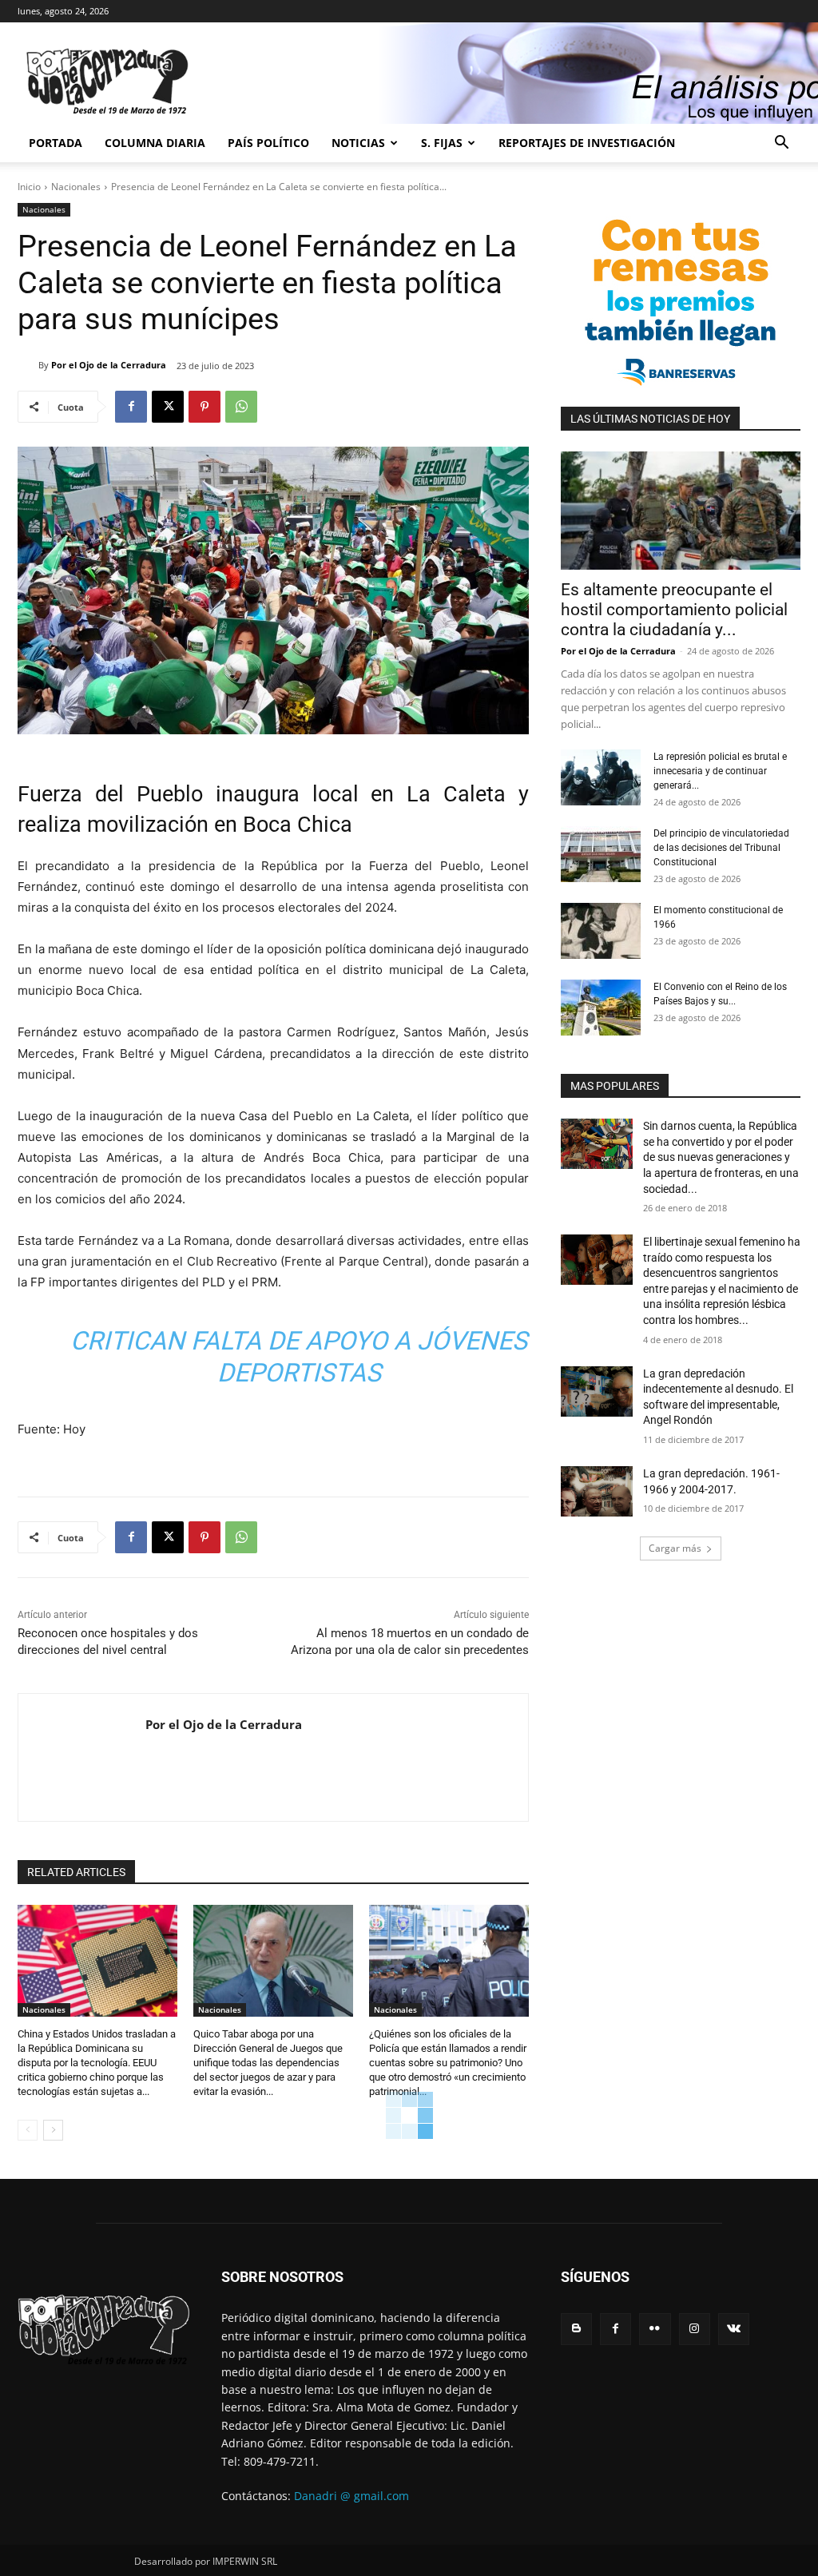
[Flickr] (655, 2329)
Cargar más (675, 1548)
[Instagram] (695, 2329)
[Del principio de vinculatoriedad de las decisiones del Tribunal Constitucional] (601, 854)
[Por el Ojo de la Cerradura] (28, 365)
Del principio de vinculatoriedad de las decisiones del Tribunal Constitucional (721, 848)
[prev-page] (28, 2130)
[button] (781, 144)
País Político (268, 143)
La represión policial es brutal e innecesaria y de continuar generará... (720, 771)
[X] (168, 407)
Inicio (29, 187)
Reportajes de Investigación (587, 143)
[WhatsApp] (241, 407)
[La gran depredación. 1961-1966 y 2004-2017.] (597, 1491)
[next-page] (53, 2130)
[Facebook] (131, 407)
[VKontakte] (734, 2329)
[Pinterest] (204, 407)
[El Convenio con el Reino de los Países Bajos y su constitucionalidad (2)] (601, 1008)
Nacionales (76, 187)
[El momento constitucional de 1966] (601, 931)
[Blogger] (576, 2329)
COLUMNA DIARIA (155, 143)
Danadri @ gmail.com (351, 2496)
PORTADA (56, 143)
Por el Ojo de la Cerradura (109, 365)
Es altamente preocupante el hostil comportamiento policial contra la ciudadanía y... (674, 610)
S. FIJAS (442, 143)
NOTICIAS (358, 143)
